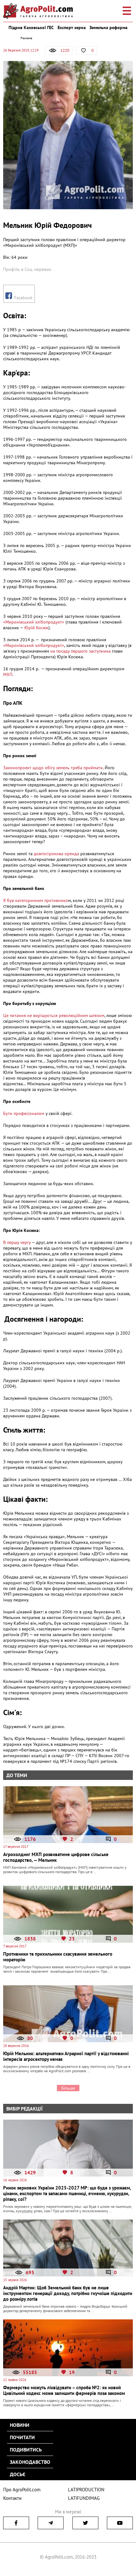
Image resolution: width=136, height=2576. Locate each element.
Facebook (23, 298)
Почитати (22, 2437)
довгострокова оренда (56, 854)
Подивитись (26, 2450)
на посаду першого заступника (80, 651)
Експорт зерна (72, 27)
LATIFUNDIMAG (84, 2498)
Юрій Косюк (36, 628)
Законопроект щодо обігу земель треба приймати (53, 768)
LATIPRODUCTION (86, 2490)
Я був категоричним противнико (36, 900)
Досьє (18, 2474)
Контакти (12, 2498)
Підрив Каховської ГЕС (31, 27)
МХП (8, 674)
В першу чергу (17, 1242)
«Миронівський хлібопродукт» (34, 622)
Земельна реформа (108, 27)
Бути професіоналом (24, 1113)
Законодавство (30, 2462)
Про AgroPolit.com (22, 2490)
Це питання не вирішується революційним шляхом (54, 1015)
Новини (20, 2425)
